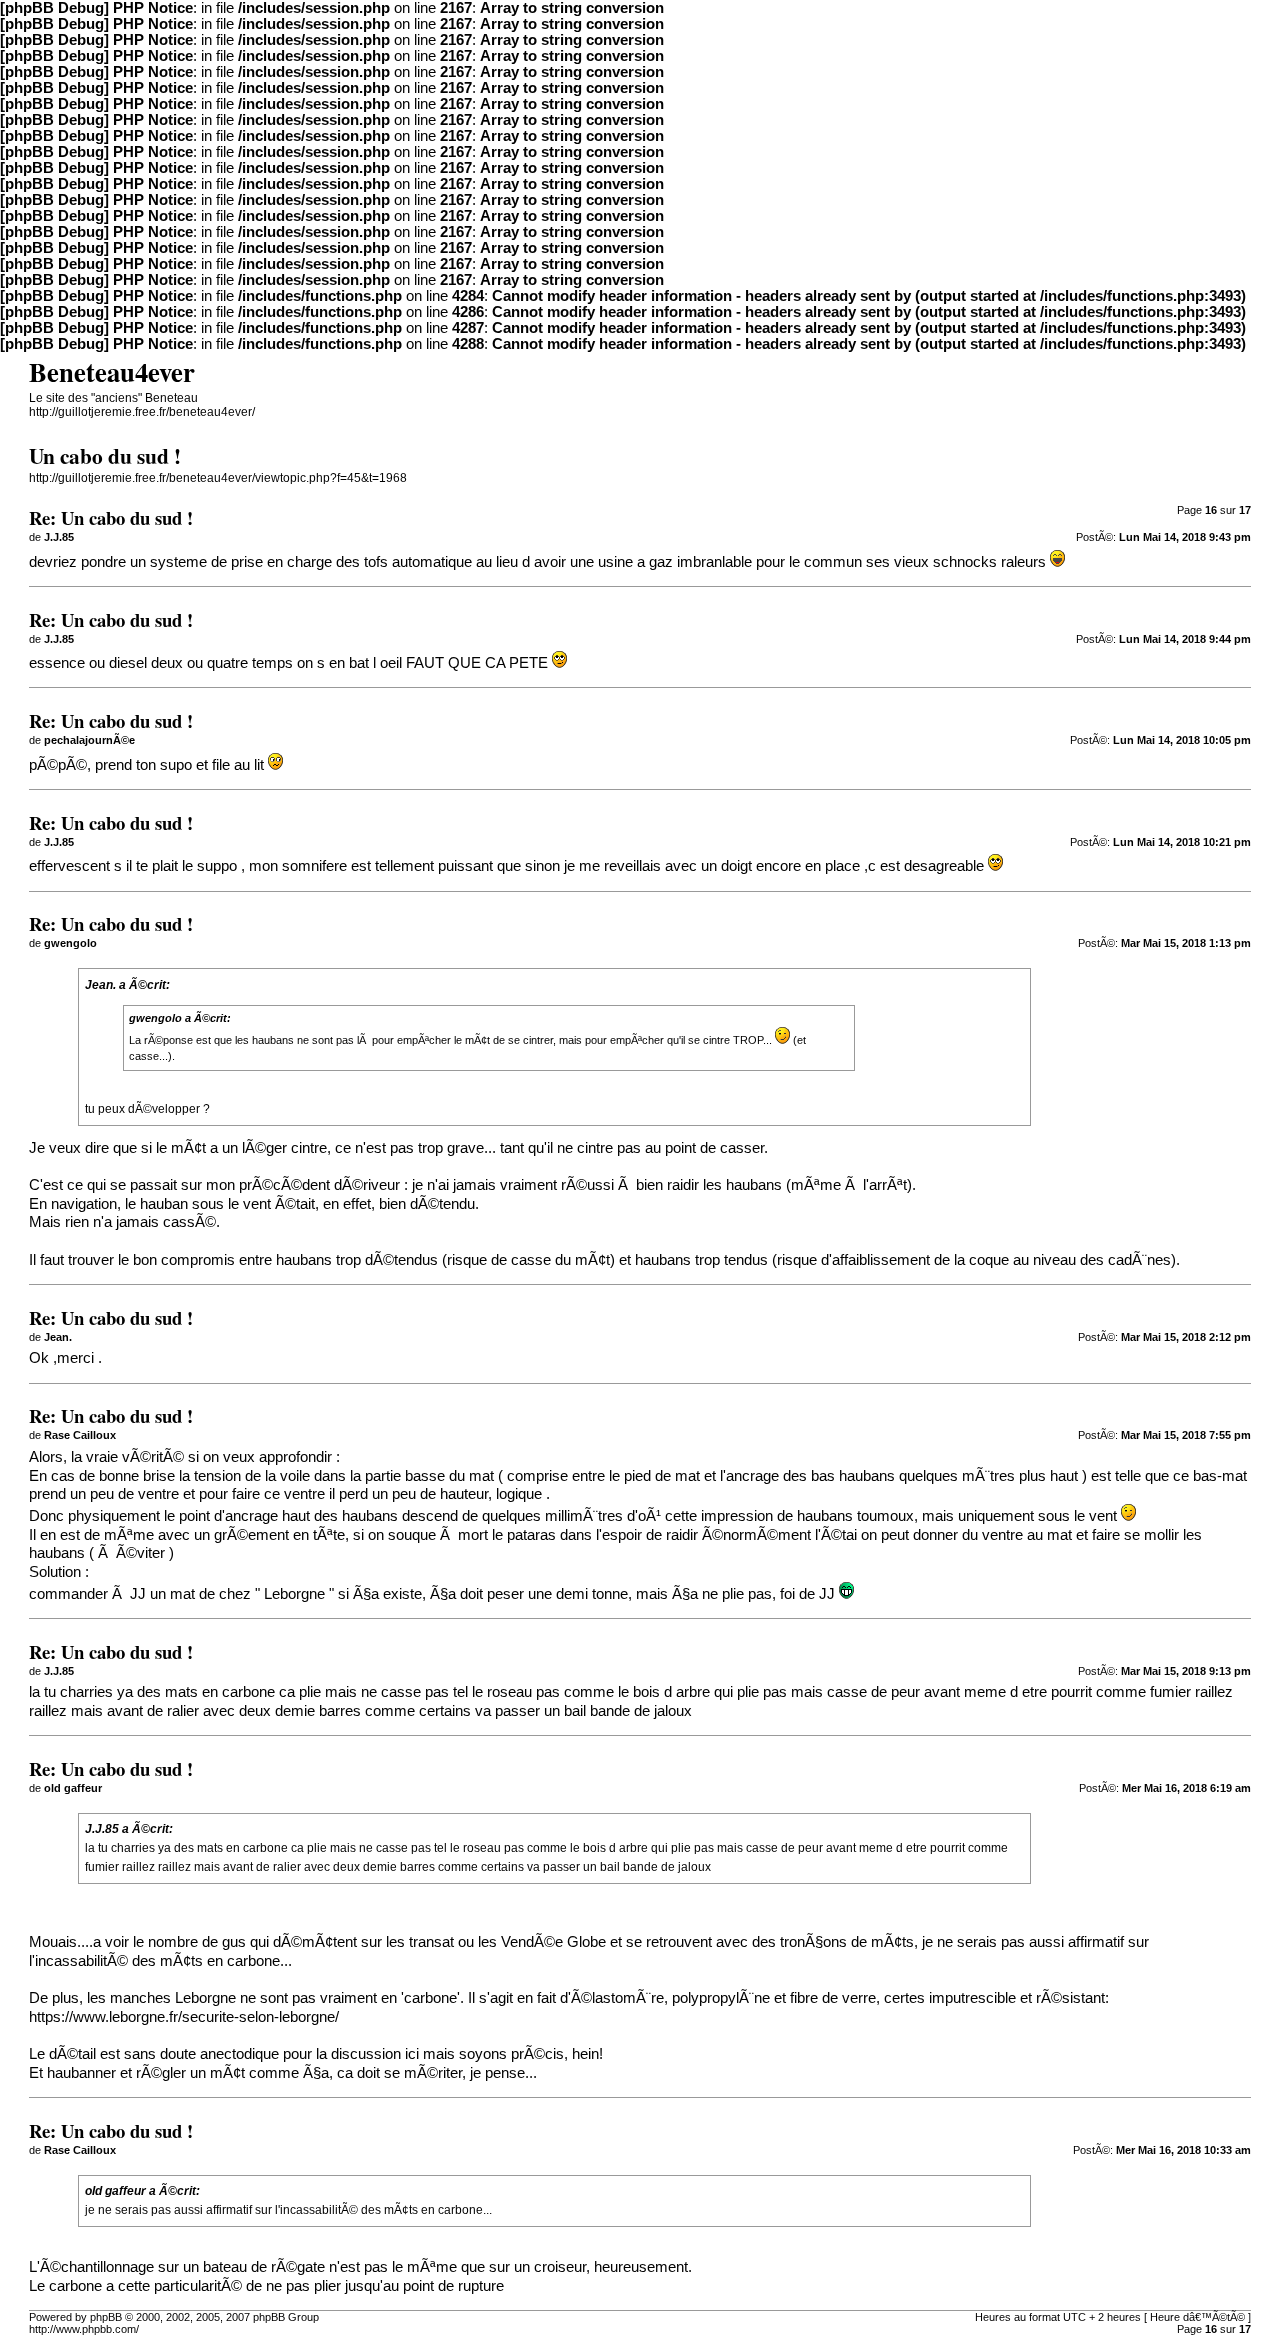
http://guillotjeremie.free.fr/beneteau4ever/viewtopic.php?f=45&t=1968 (218, 478)
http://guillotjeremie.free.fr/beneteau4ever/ (142, 412)
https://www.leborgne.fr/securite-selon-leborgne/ (184, 2017)
